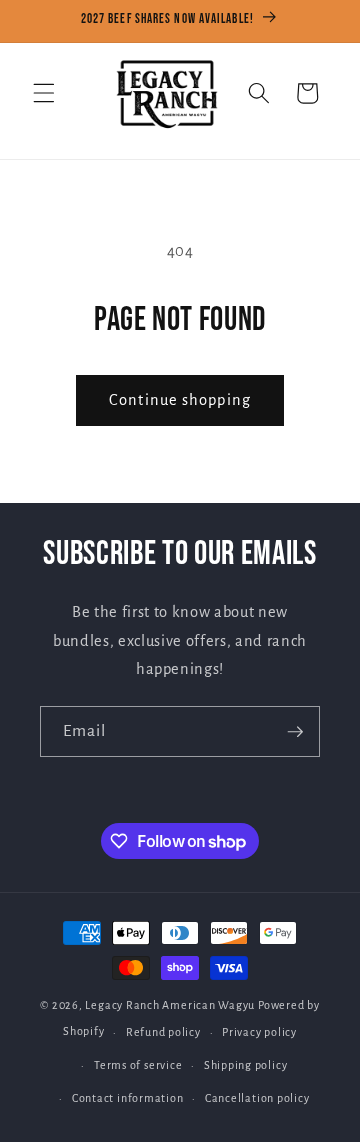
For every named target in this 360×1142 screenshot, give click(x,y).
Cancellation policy (257, 1098)
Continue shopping (180, 400)
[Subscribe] (295, 732)
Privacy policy (259, 1032)
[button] (44, 93)
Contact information (128, 1098)
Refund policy (163, 1032)
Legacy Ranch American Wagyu (170, 1005)
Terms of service (138, 1065)
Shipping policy (246, 1065)
